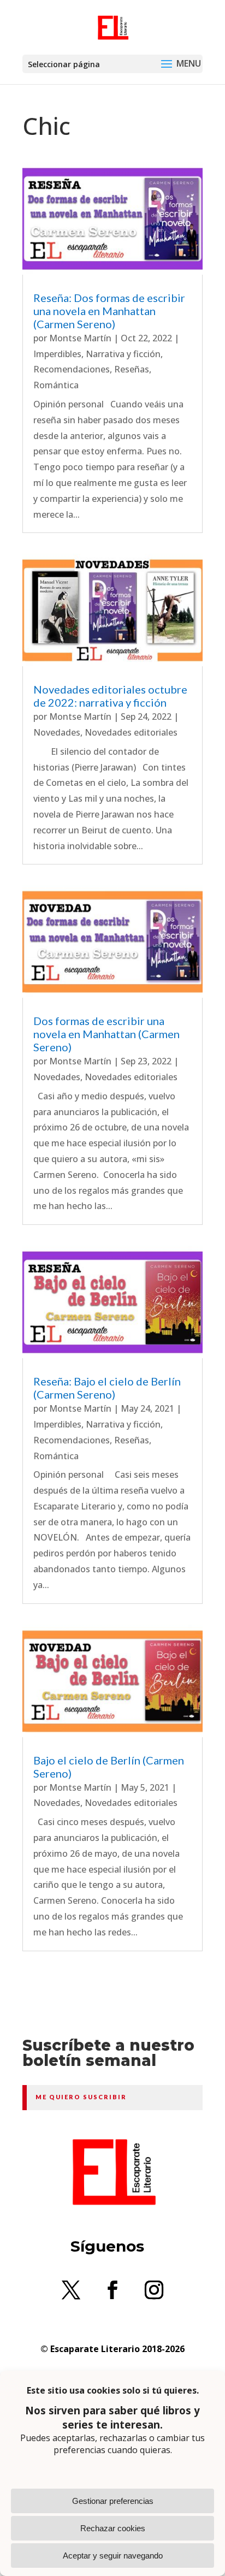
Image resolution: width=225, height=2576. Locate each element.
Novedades (57, 732)
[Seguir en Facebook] (112, 2290)
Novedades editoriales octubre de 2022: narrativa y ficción (110, 696)
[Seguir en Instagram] (154, 2290)
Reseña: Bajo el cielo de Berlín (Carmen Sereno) (107, 1388)
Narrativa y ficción (123, 354)
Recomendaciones (72, 369)
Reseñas (132, 369)
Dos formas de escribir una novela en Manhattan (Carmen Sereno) (106, 1034)
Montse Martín (80, 338)
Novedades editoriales (131, 732)
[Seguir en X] (71, 2290)
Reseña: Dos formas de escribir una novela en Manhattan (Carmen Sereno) (109, 311)
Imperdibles (57, 354)
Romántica (56, 385)
